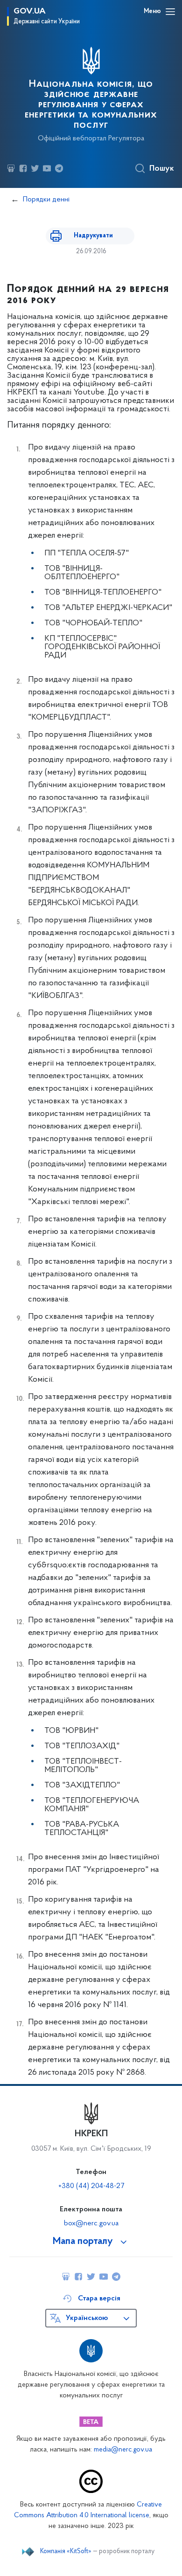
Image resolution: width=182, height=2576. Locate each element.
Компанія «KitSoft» (66, 2552)
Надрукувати (93, 236)
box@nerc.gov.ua (91, 2223)
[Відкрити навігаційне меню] (170, 12)
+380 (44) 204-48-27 (91, 2186)
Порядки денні (46, 200)
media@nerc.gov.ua (123, 2450)
